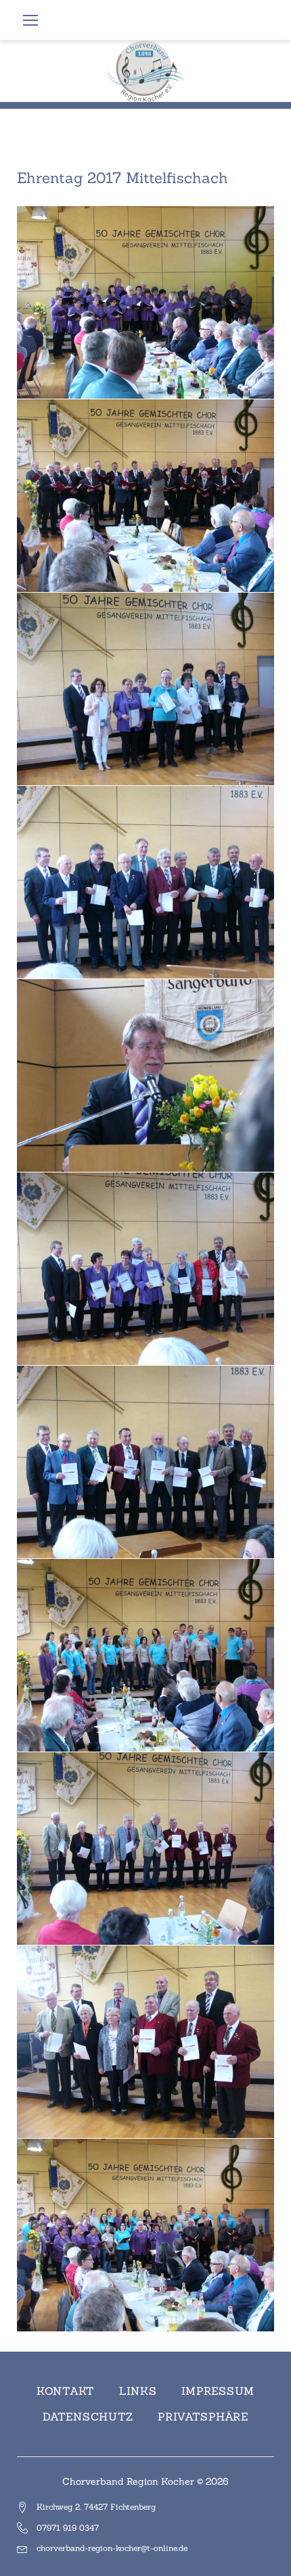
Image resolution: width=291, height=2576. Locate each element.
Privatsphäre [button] (203, 2417)
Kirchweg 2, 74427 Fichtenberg (96, 2507)
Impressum (218, 2391)
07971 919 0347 (68, 2528)
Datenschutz (88, 2417)
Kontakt (66, 2391)
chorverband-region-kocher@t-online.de (112, 2548)
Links (138, 2391)
